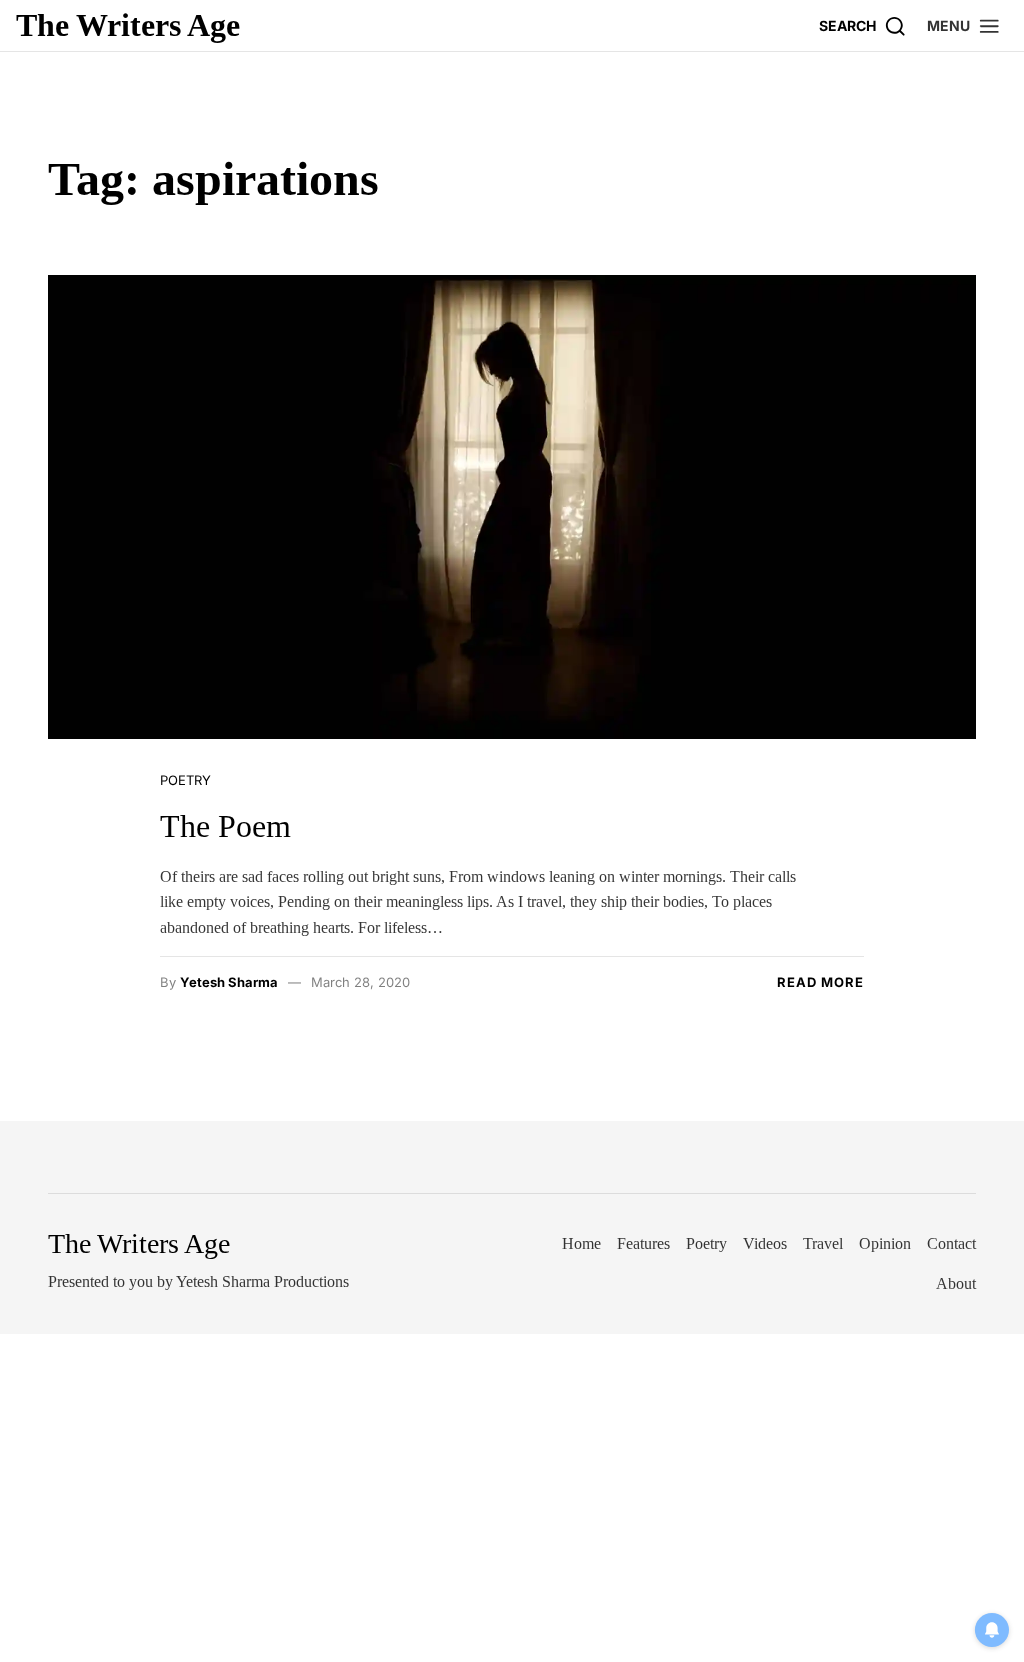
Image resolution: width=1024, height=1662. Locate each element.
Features (643, 1243)
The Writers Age (128, 25)
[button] (964, 25)
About (956, 1283)
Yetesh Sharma (229, 982)
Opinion (885, 1243)
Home (581, 1243)
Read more (820, 982)
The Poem (225, 826)
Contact (951, 1243)
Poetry (185, 780)
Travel (823, 1243)
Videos (765, 1243)
